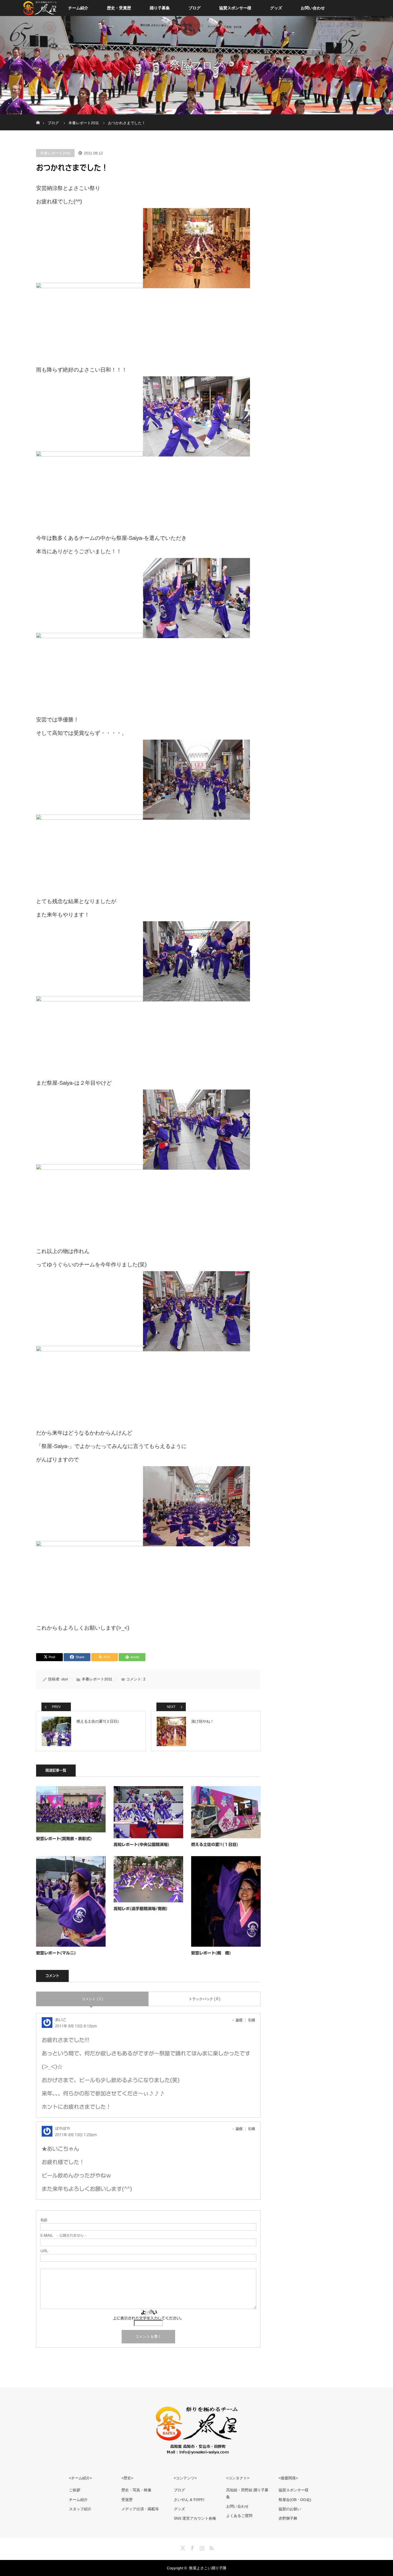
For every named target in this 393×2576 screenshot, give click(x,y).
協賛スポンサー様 (235, 8)
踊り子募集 (160, 8)
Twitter (182, 2547)
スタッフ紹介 (80, 2509)
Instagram (201, 2547)
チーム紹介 (78, 8)
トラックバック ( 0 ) (205, 1999)
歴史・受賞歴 (119, 8)
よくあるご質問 (239, 2516)
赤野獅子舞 (288, 2518)
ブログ (194, 8)
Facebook (192, 2547)
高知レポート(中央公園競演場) (142, 1845)
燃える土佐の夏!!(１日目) (215, 1845)
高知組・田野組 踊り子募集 (247, 2493)
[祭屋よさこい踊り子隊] (197, 2452)
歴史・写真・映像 (136, 2490)
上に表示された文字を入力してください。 (148, 2318)
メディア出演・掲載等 (140, 2509)
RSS (211, 2547)
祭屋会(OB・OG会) (295, 2500)
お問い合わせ (313, 8)
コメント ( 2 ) (92, 1999)
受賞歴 (127, 2500)
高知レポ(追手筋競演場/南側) (141, 1909)
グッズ (276, 8)
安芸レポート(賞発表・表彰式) (64, 1839)
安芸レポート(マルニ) (56, 1953)
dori (65, 1679)
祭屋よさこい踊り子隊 (208, 2568)
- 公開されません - (63, 2236)
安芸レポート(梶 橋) (211, 1953)
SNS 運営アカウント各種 (195, 2518)
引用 (252, 2020)
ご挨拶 (75, 2490)
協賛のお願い (290, 2509)
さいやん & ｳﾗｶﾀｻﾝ (189, 2500)
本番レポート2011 (55, 153)
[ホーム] (38, 116)
